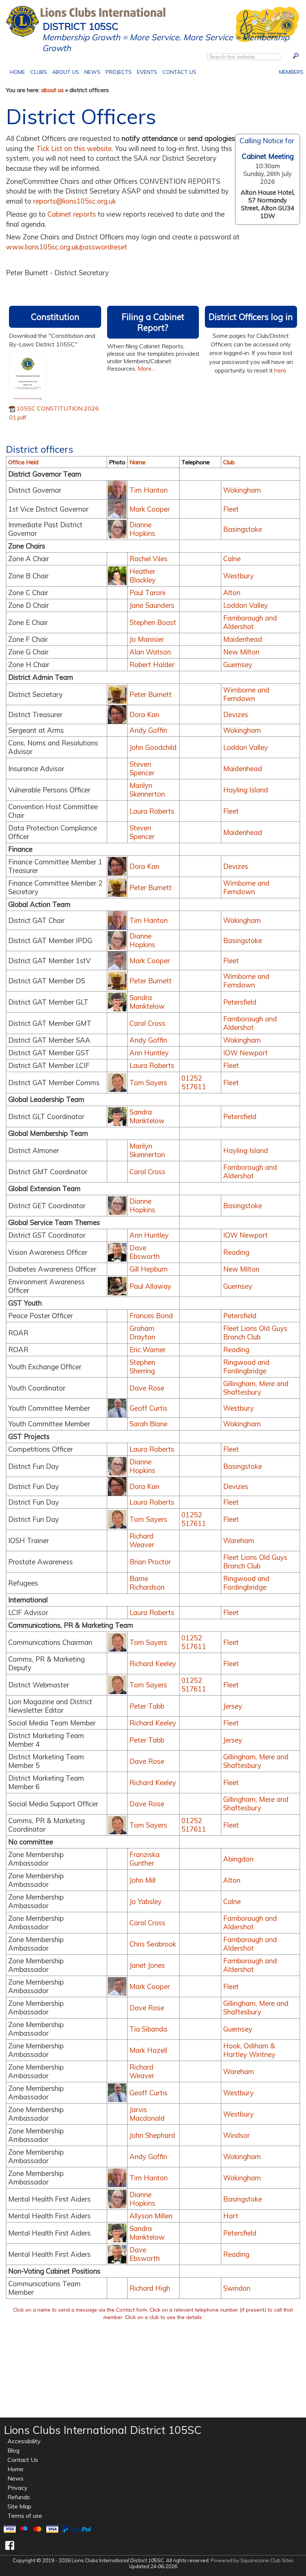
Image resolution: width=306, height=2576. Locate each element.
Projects (117, 71)
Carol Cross (147, 1023)
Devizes (236, 715)
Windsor (236, 2135)
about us (52, 90)
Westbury (238, 576)
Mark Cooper (150, 509)
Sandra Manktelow (147, 1002)
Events (146, 71)
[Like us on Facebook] (10, 2545)
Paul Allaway (150, 1286)
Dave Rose (147, 1388)
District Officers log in (251, 317)
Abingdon (238, 1859)
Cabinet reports (72, 214)
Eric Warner (148, 1350)
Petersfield (240, 1002)
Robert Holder (152, 665)
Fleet (231, 509)
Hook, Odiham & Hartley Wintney (249, 2050)
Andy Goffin (148, 730)
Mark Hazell (148, 2050)
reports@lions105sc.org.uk (75, 201)
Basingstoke (243, 529)
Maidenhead (243, 639)
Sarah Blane (149, 1424)
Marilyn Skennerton (147, 790)
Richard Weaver (142, 1540)
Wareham (239, 1541)
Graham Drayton (142, 1333)
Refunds (19, 2497)
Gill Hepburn (149, 1269)
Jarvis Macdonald (147, 2114)
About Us (64, 71)
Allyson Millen (151, 2216)
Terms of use (25, 2516)
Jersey (233, 1706)
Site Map (19, 2506)
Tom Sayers (148, 1083)
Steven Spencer (142, 769)
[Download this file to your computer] (28, 377)
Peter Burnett (151, 695)
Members (290, 71)
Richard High (150, 2288)
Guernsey (238, 665)
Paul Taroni (147, 593)
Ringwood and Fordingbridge (246, 1367)
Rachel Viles (149, 559)
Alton (232, 593)
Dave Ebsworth (145, 1252)
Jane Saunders (152, 605)
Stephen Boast (153, 623)
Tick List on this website (74, 149)
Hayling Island (246, 790)
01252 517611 (194, 1083)
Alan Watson (150, 652)
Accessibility (24, 2441)
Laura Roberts (152, 811)
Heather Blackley (143, 576)
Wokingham (242, 490)
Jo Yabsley (146, 1902)
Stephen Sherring (142, 1367)
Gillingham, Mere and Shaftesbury (256, 1388)
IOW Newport (246, 1053)
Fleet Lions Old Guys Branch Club (255, 1333)
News (92, 72)
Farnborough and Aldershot (250, 622)
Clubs (39, 71)
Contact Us (178, 71)
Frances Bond (151, 1316)
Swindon (237, 2288)
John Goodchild (153, 747)
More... (146, 368)
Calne (232, 559)
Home (19, 71)
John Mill (143, 1880)
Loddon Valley (246, 605)
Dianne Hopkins (142, 529)
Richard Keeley (153, 1664)
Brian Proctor (150, 1562)
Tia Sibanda (148, 2029)
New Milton (241, 652)
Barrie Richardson (147, 1583)
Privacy (18, 2488)
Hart (231, 2216)
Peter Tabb (147, 1706)
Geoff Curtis (149, 1408)
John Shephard (152, 2135)
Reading (236, 1252)
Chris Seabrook (153, 1944)
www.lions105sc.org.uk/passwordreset (67, 247)
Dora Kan (144, 715)
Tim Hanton (149, 490)
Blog (13, 2450)
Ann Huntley (149, 1053)
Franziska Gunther (145, 1859)
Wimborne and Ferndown (246, 694)
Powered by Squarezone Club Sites (252, 2560)
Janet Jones (147, 1965)
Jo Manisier (147, 639)
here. (281, 370)
